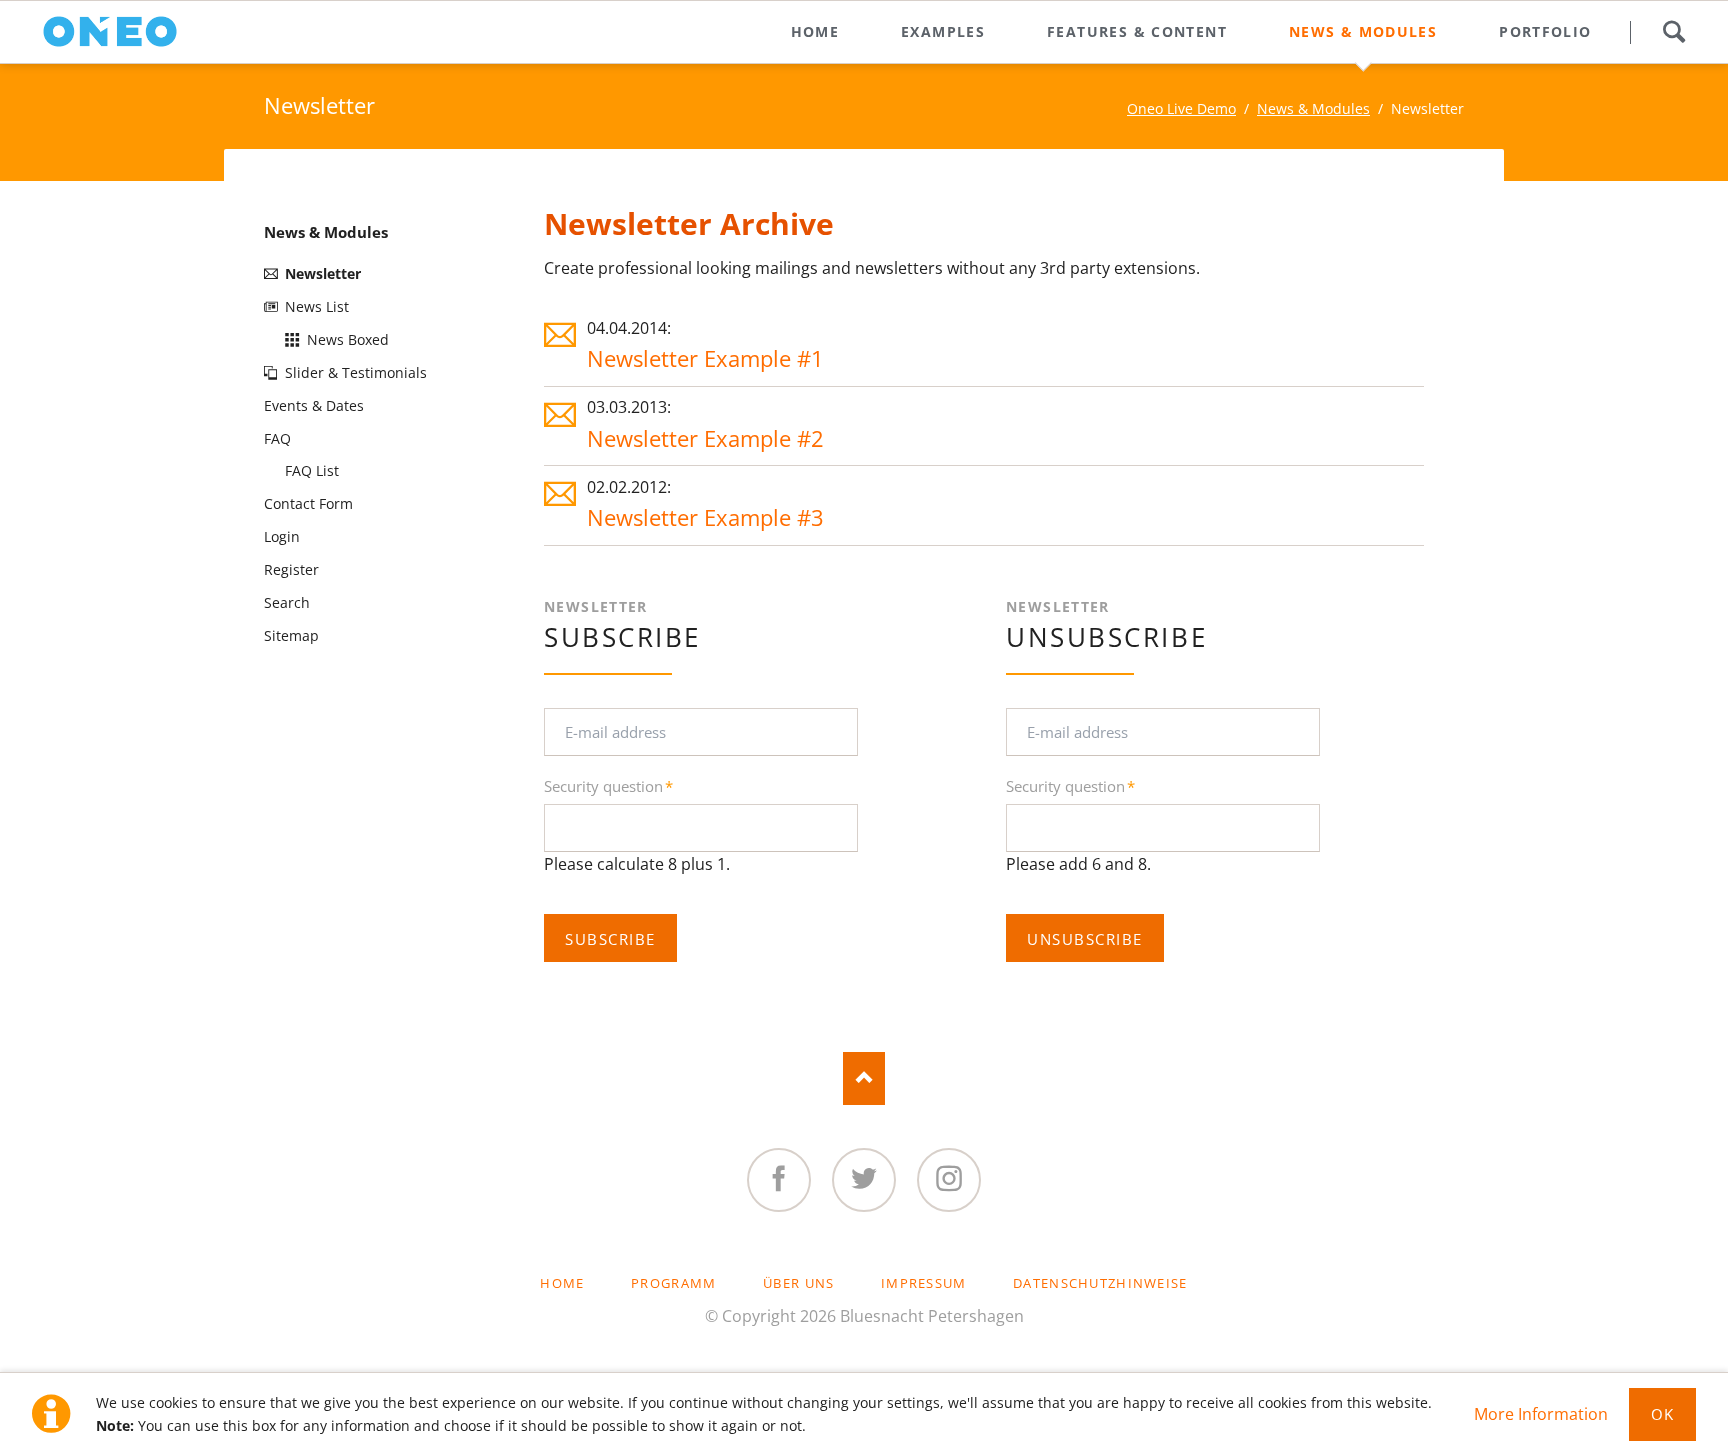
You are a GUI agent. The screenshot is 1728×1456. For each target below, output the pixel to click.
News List (317, 306)
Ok (1663, 1414)
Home (562, 1283)
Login (282, 536)
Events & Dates (314, 405)
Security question (608, 787)
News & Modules (1313, 108)
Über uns (798, 1283)
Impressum (924, 1283)
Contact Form (308, 503)
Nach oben (864, 1078)
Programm (673, 1283)
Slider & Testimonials (356, 372)
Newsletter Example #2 (705, 438)
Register (291, 569)
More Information (1541, 1414)
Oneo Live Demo (1181, 108)
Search (1673, 32)
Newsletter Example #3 (705, 517)
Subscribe (610, 939)
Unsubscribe (1084, 939)
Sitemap (291, 635)
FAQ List (312, 470)
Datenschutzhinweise (1100, 1283)
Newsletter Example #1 (705, 358)
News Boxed (348, 339)
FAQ (277, 438)
